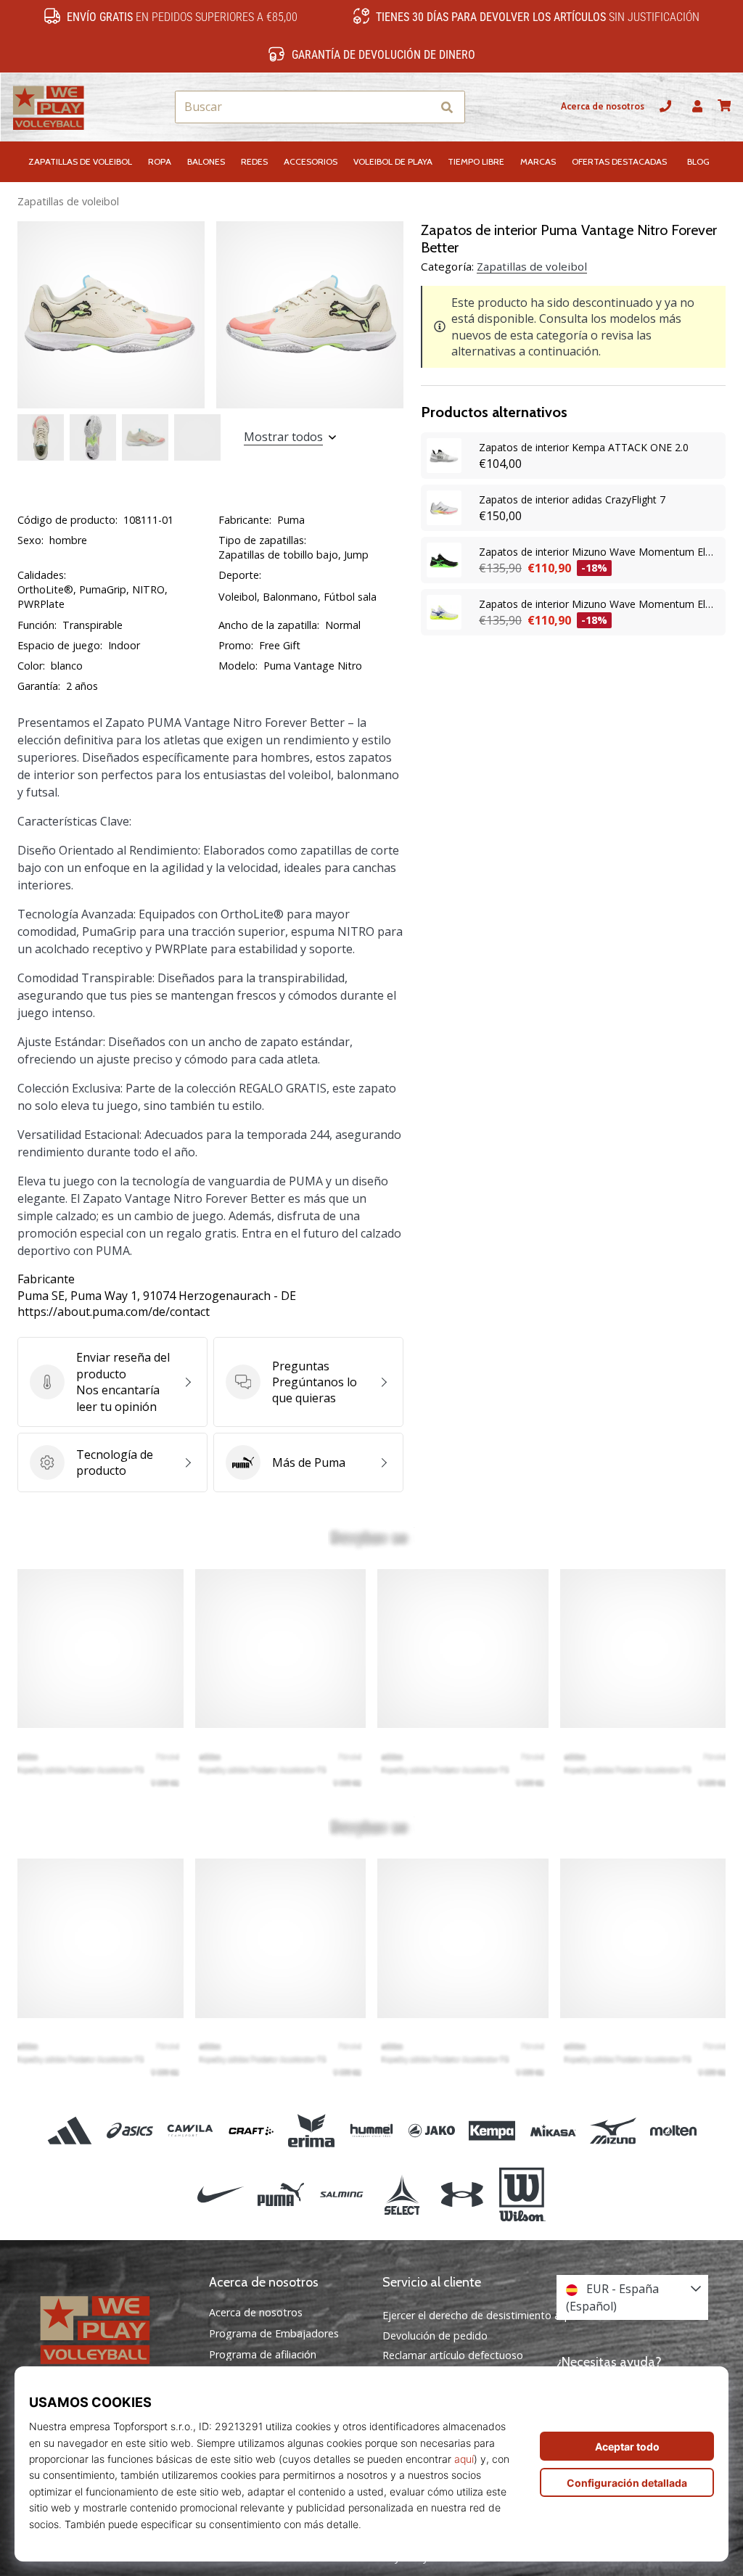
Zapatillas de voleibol (68, 201)
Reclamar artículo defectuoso (453, 2355)
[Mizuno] (613, 2130)
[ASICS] (130, 2130)
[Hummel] (371, 2130)
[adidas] (69, 2130)
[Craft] (251, 2130)
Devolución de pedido (435, 2336)
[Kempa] (492, 2130)
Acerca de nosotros (603, 106)
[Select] (402, 2194)
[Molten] (673, 2130)
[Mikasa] (553, 2130)
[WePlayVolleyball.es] (111, 2329)
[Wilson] (522, 2194)
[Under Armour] (462, 2194)
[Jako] (432, 2130)
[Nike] (220, 2194)
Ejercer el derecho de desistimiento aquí (479, 2315)
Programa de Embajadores (274, 2334)
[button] (420, 107)
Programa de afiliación (263, 2355)
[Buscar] (447, 107)
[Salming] (341, 2194)
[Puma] (281, 2194)
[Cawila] (190, 2130)
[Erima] (311, 2130)
